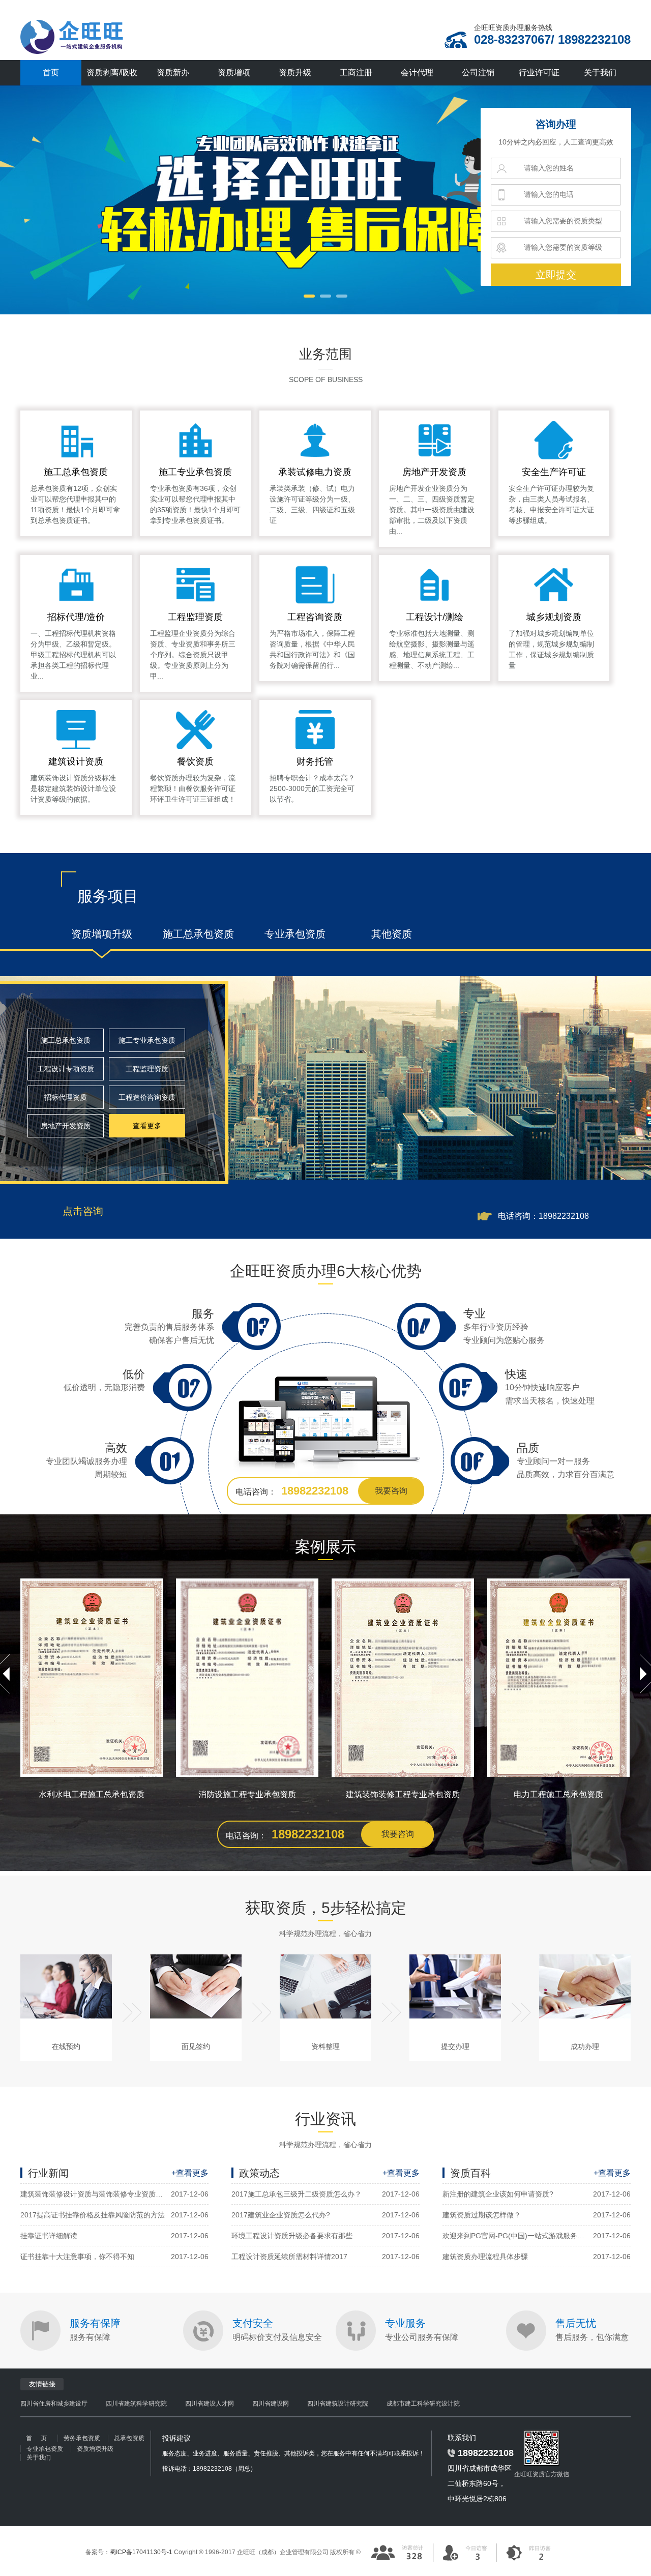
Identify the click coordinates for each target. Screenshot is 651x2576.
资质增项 (234, 72)
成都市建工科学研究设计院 (423, 2404)
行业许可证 (539, 72)
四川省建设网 (271, 2404)
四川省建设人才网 (210, 2404)
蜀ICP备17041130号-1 (141, 2552)
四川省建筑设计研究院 (338, 2404)
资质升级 (295, 72)
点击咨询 (83, 1211)
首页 (51, 72)
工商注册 (356, 72)
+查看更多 (190, 2173)
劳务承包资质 (82, 2438)
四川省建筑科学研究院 (136, 2404)
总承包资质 (129, 2438)
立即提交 (556, 275)
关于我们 (600, 72)
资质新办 (173, 72)
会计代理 (417, 72)
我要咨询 (391, 1491)
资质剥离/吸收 (112, 72)
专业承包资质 (45, 2449)
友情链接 (42, 2384)
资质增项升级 (95, 2449)
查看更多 (147, 1126)
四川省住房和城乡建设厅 (54, 2404)
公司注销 (478, 72)
